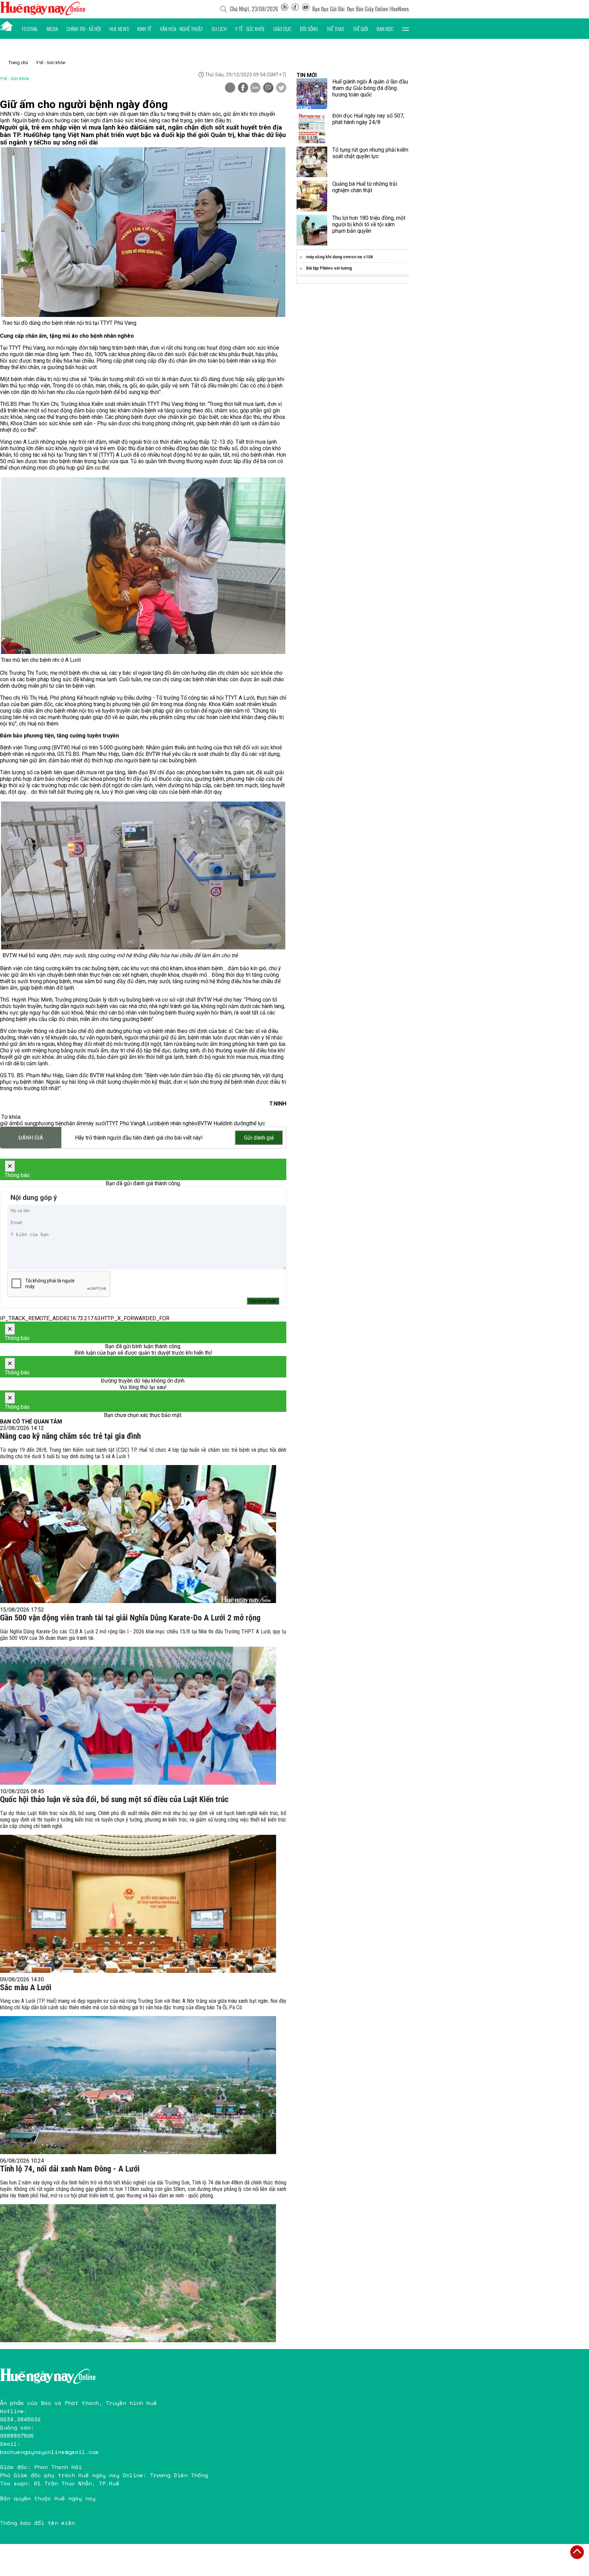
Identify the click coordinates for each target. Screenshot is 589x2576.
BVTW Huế (210, 1123)
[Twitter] (281, 88)
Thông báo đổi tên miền (37, 2523)
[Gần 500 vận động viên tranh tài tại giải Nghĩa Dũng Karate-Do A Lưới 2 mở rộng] (138, 1716)
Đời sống (309, 29)
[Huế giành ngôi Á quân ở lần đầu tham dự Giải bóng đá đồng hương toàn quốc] (312, 94)
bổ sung (26, 1123)
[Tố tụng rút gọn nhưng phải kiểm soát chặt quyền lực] (312, 162)
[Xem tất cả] (406, 29)
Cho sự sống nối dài (69, 142)
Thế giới (360, 29)
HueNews (400, 9)
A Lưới (150, 1123)
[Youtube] (306, 9)
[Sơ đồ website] (285, 9)
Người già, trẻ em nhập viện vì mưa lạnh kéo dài (69, 127)
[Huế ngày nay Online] (43, 13)
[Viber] (268, 88)
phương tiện (50, 1123)
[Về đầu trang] (577, 2552)
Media (52, 29)
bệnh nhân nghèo (178, 1123)
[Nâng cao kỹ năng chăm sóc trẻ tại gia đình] (138, 1534)
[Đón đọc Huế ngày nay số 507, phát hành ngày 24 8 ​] (312, 128)
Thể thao (335, 29)
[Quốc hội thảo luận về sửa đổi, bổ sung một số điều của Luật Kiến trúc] (138, 1904)
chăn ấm (74, 1123)
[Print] (230, 88)
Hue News (119, 29)
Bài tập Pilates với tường (329, 268)
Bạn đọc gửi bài (328, 9)
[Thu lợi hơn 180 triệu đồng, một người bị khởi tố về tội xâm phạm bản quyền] (312, 230)
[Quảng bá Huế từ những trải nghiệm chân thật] (312, 196)
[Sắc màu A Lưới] (138, 2085)
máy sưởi (95, 1123)
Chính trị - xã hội (84, 29)
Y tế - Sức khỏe (250, 29)
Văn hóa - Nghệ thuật (181, 29)
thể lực (257, 1123)
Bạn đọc (385, 29)
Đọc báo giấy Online (367, 9)
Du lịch (219, 29)
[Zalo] (255, 88)
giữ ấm (8, 1123)
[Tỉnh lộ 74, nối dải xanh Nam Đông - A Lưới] (138, 2273)
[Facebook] (295, 9)
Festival (30, 29)
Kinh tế (144, 29)
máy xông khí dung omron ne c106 (339, 257)
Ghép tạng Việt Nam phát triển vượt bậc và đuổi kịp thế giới (123, 135)
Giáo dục (282, 29)
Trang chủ (18, 63)
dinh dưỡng (236, 1123)
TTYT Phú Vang (124, 1123)
